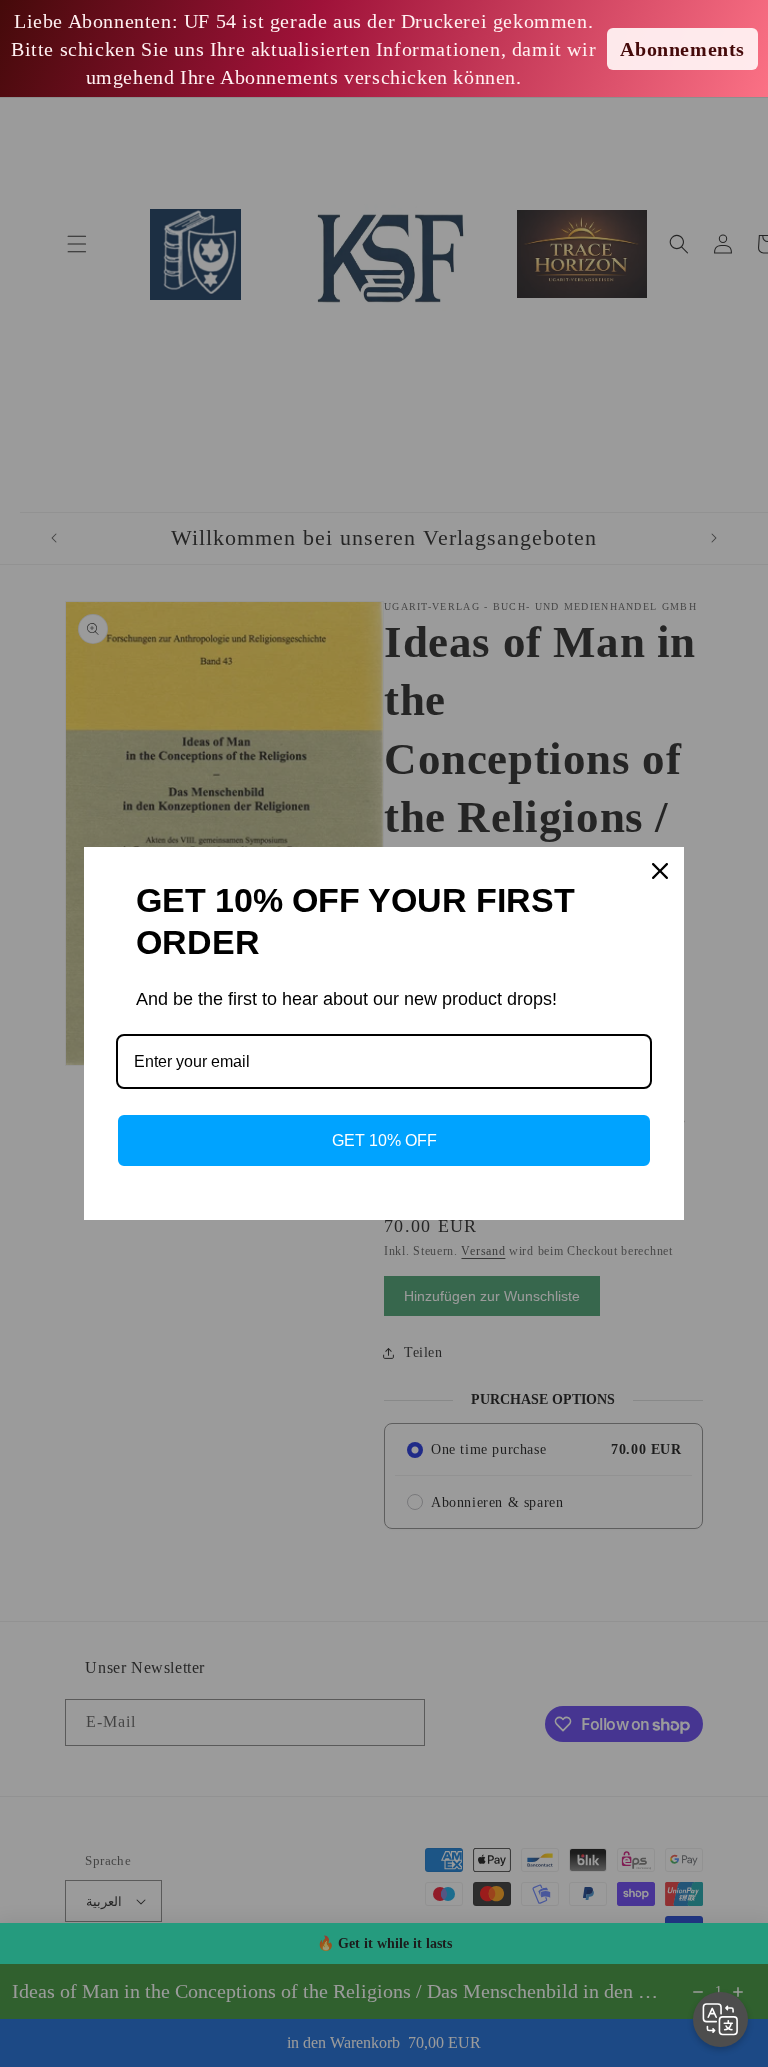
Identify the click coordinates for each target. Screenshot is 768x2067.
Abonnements (682, 49)
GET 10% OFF (384, 1140)
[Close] (660, 871)
